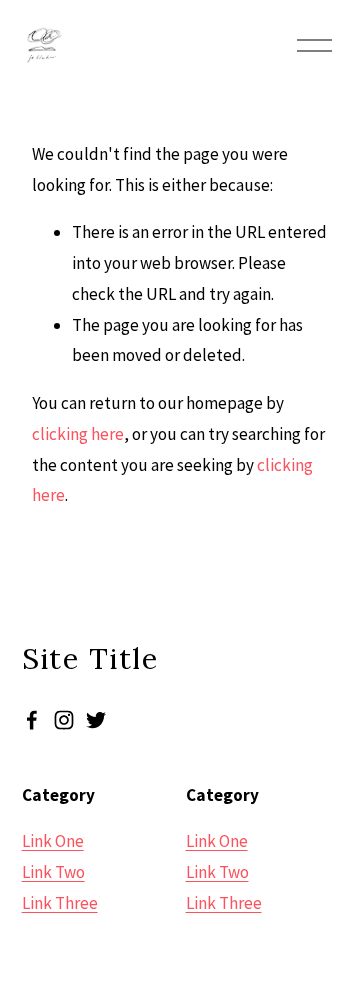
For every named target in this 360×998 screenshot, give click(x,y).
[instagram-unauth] (64, 720)
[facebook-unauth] (32, 720)
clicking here (78, 434)
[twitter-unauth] (96, 720)
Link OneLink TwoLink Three (60, 872)
